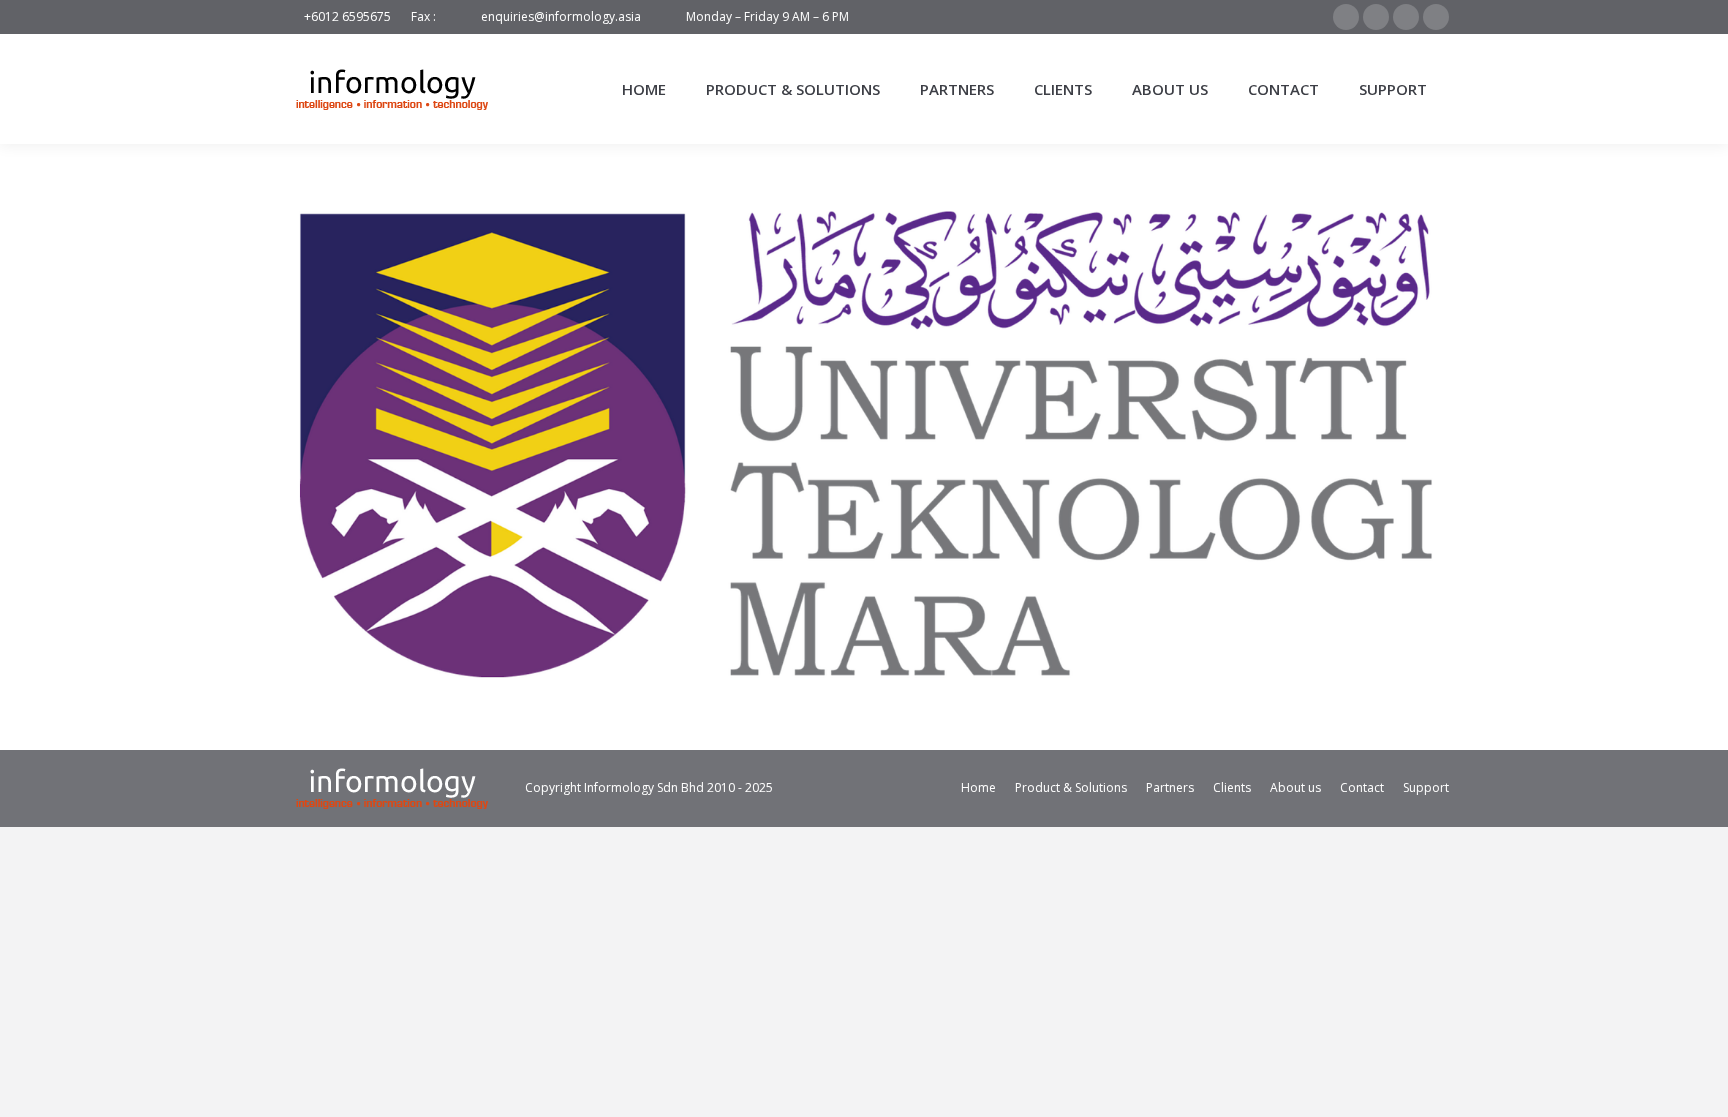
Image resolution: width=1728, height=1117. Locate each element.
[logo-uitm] (864, 442)
